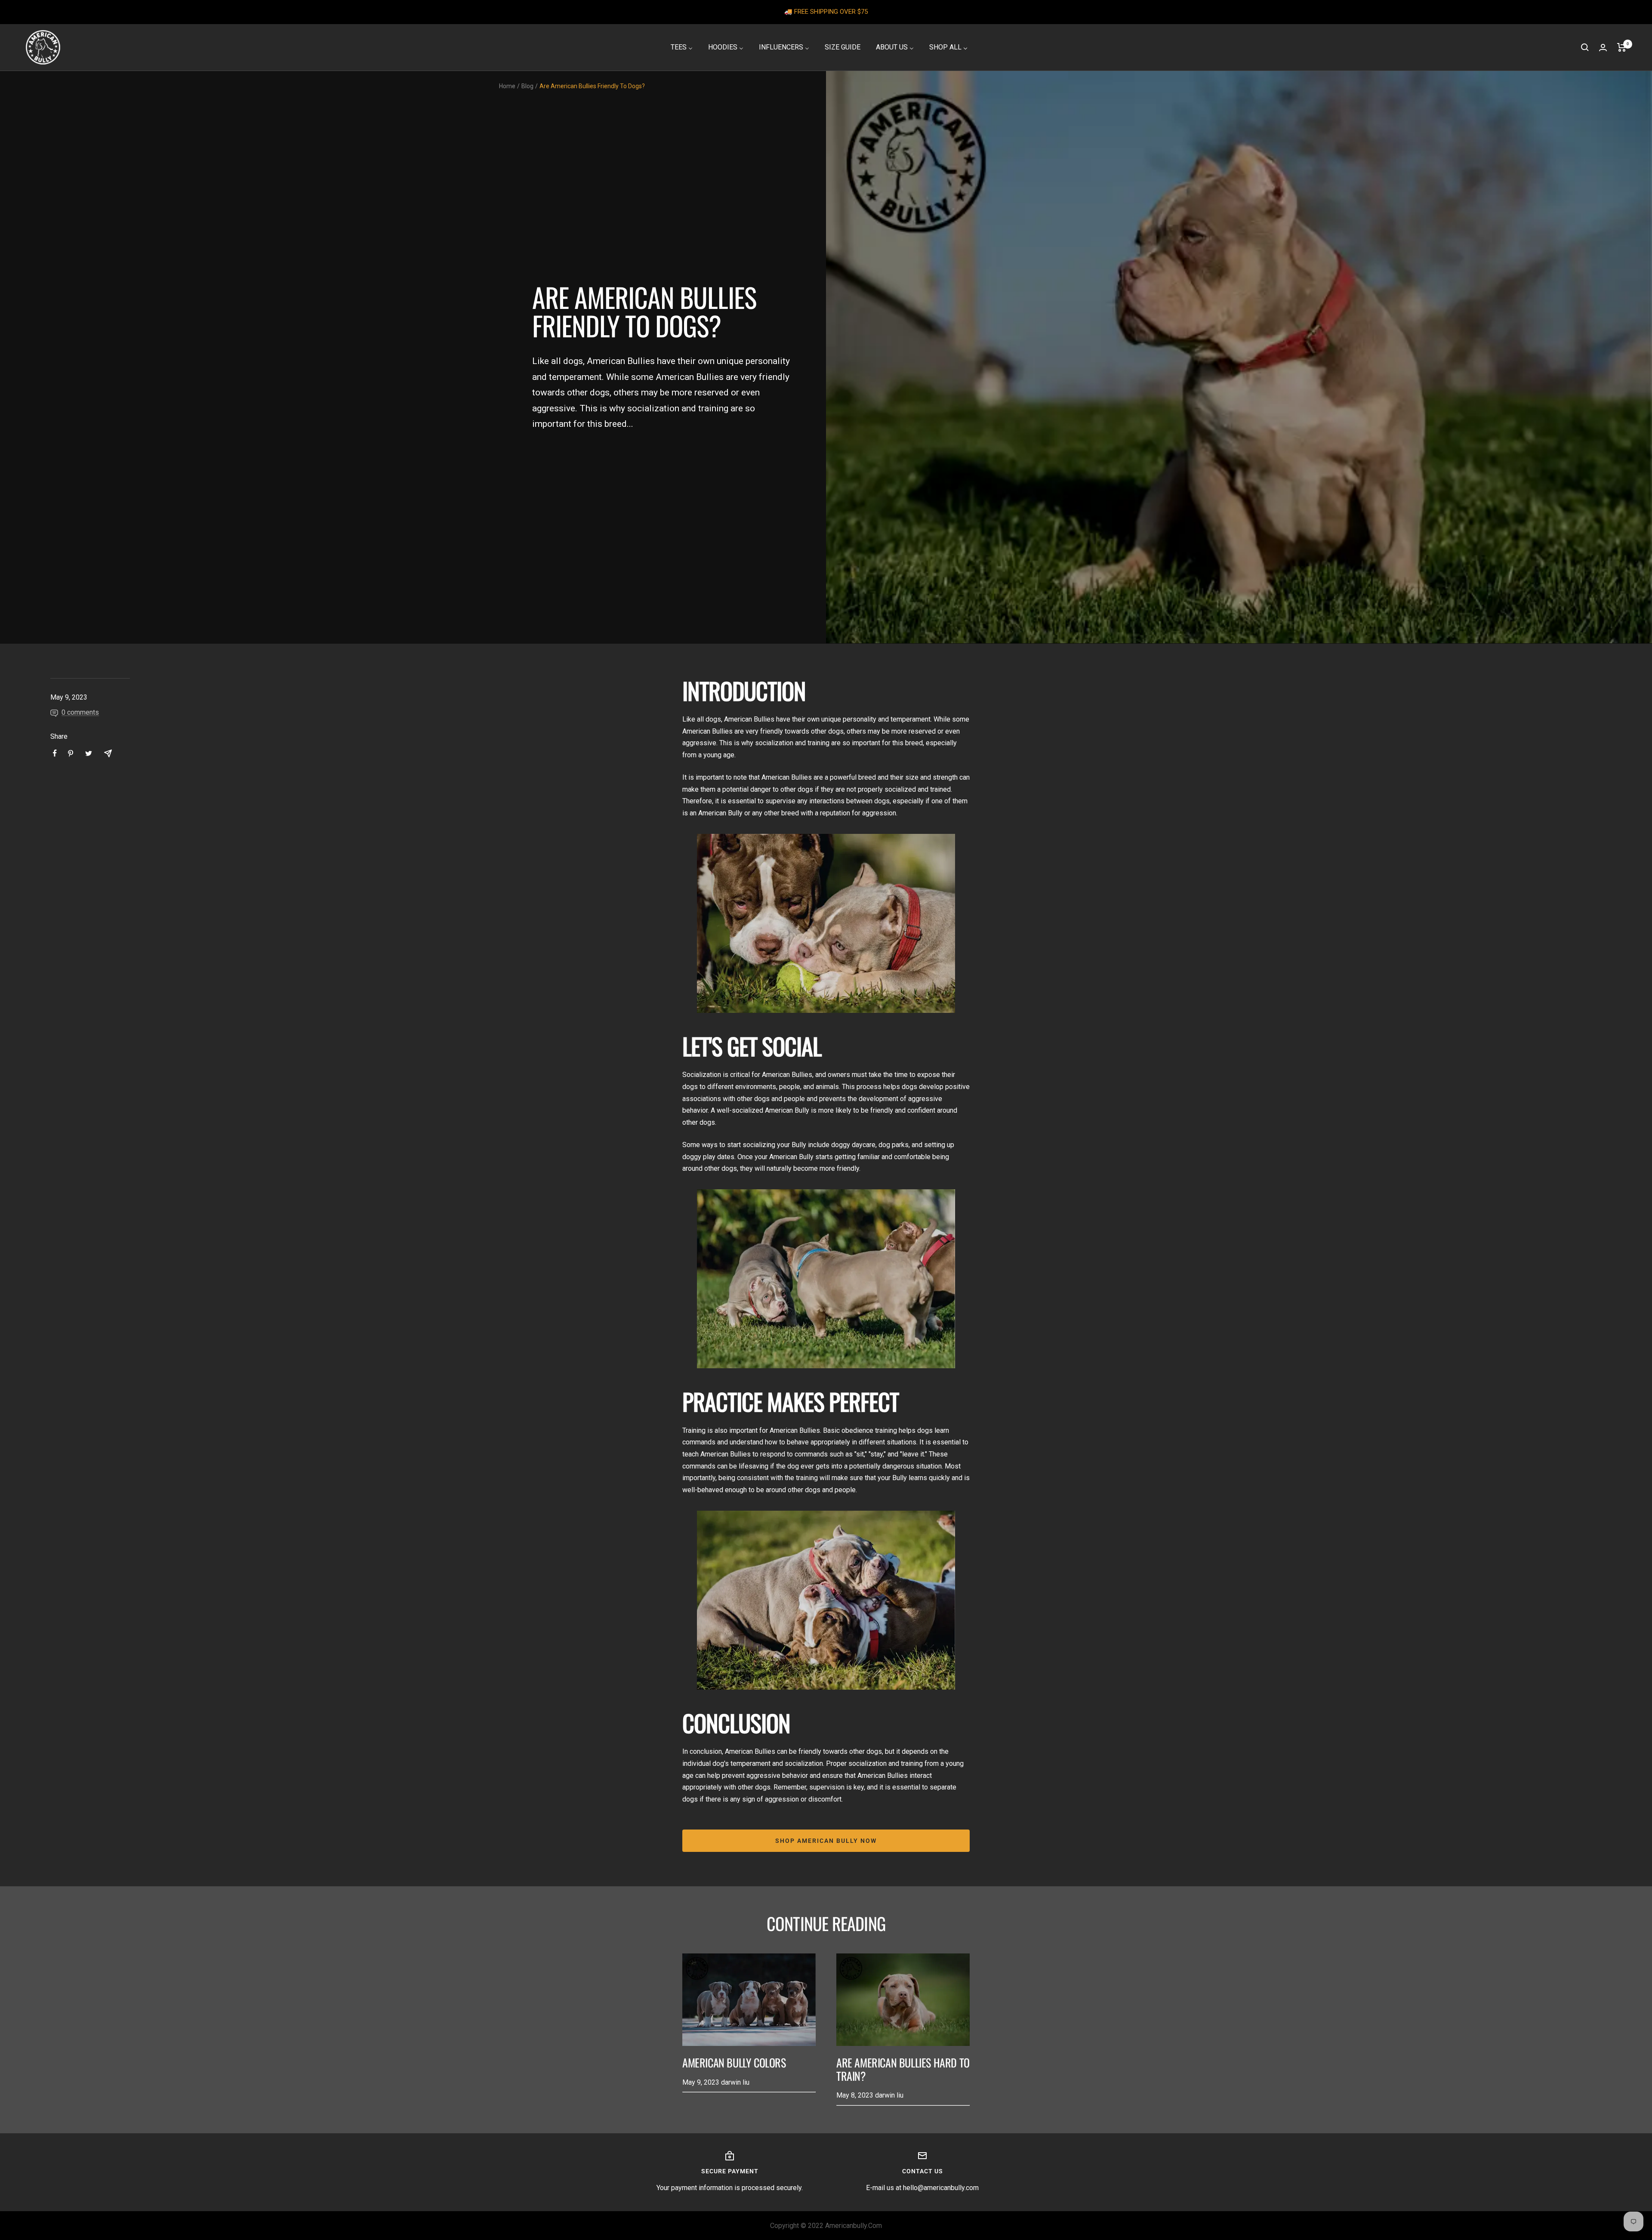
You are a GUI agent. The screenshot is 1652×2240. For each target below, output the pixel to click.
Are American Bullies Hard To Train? (903, 2069)
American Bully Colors (734, 2063)
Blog (527, 86)
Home (507, 86)
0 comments (80, 712)
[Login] (1603, 48)
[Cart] (1622, 47)
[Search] (1585, 47)
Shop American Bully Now (826, 1841)
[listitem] (55, 753)
